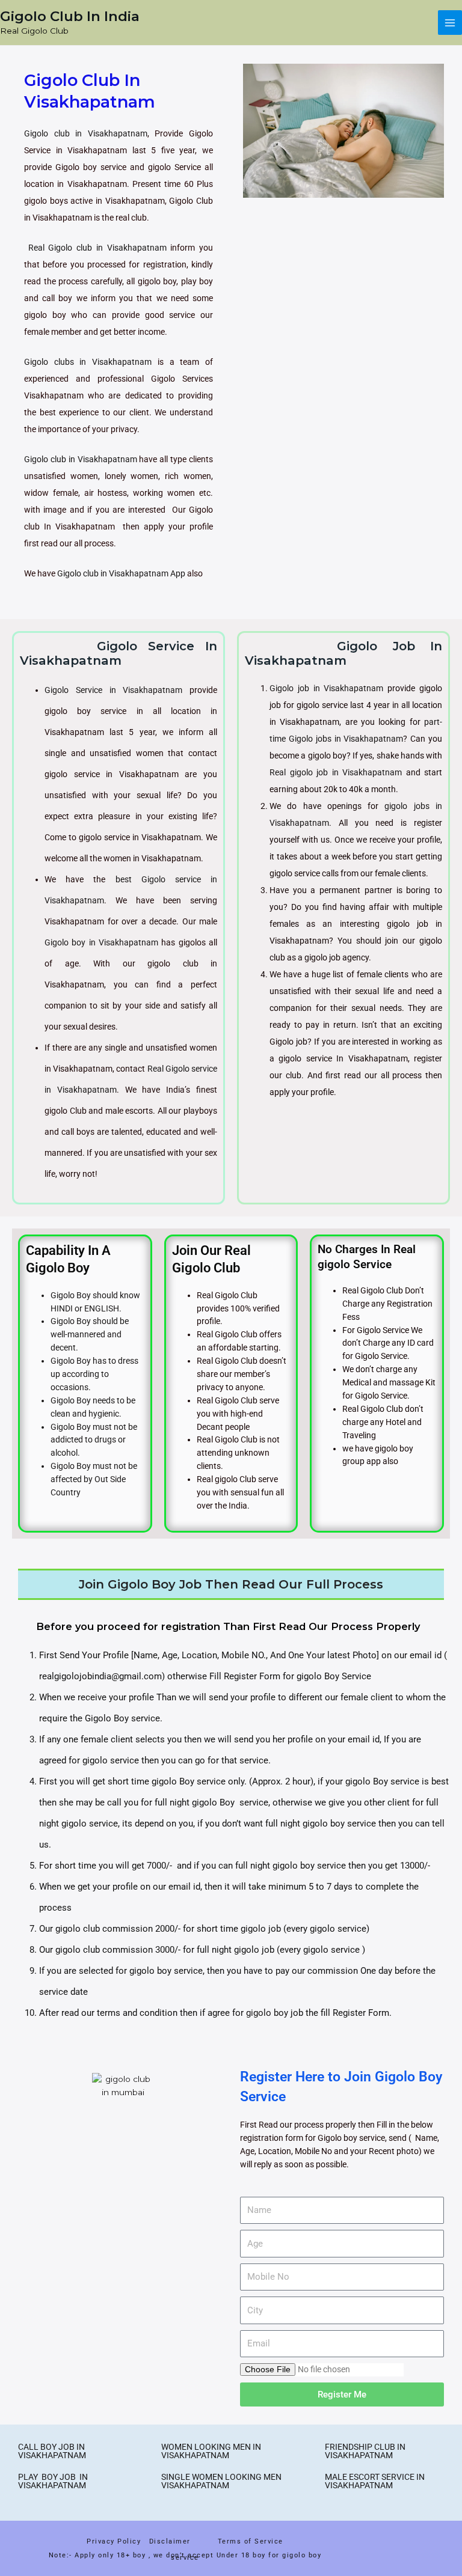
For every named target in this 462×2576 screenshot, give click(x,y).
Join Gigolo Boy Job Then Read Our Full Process (231, 1584)
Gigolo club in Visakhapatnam (86, 133)
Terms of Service (251, 2541)
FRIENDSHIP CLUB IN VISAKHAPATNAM (365, 2451)
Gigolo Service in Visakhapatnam (113, 690)
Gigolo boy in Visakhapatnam (101, 942)
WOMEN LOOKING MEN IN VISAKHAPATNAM (211, 2451)
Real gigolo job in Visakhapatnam (336, 772)
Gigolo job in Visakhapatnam (326, 688)
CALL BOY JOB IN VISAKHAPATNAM (52, 2451)
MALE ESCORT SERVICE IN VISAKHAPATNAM (375, 2481)
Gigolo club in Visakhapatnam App (121, 573)
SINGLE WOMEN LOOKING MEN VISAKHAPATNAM (221, 2481)
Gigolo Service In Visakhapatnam (119, 653)
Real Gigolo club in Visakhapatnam (97, 248)
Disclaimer (173, 2541)
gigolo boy (266, 2013)
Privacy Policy (114, 2541)
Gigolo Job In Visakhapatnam (343, 653)
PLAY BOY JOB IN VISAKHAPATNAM (53, 2481)
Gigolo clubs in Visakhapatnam (88, 362)
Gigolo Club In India (70, 16)
